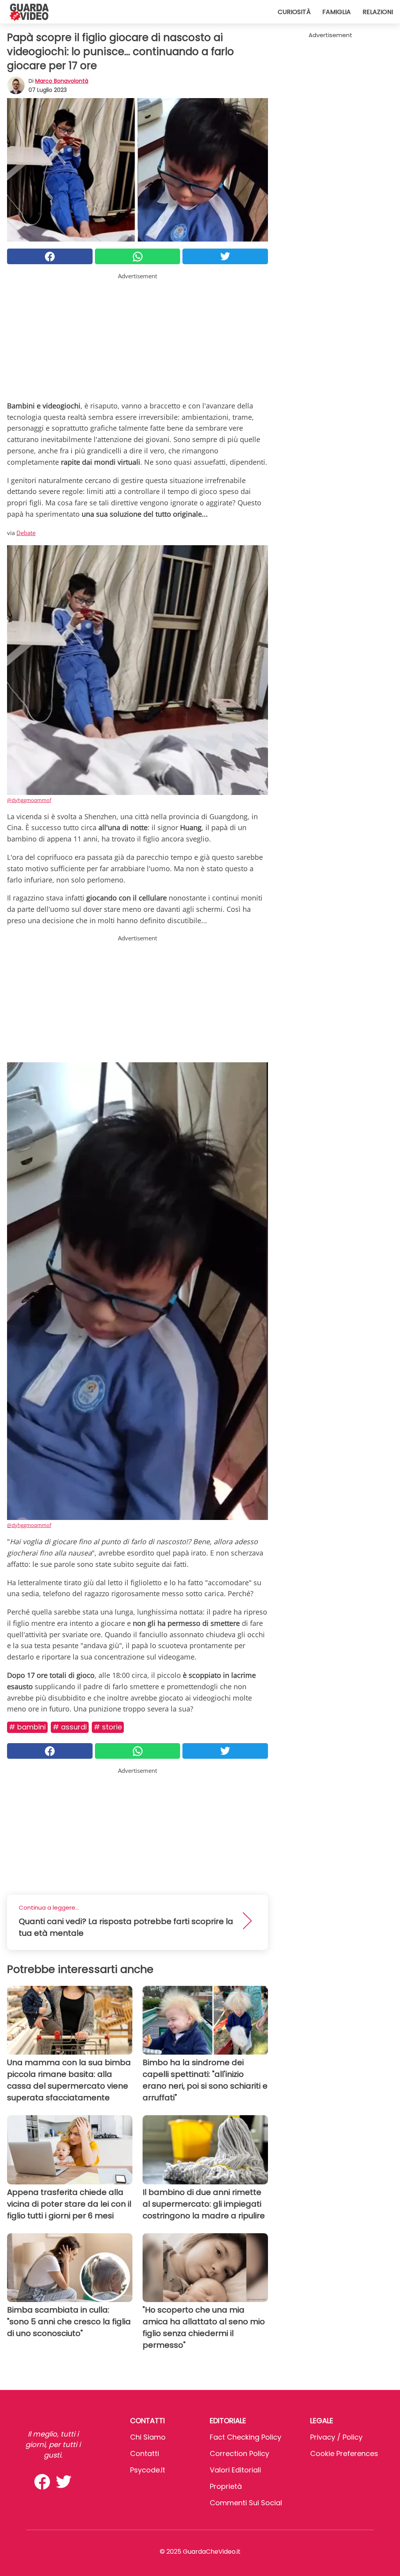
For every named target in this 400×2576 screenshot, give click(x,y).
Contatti (145, 2453)
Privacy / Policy (336, 2437)
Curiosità (294, 12)
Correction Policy (239, 2453)
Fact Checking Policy (246, 2437)
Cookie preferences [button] (344, 2453)
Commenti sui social (246, 2503)
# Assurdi (70, 1727)
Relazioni (378, 12)
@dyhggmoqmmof (29, 800)
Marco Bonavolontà (62, 81)
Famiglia (337, 12)
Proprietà (226, 2486)
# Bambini (27, 1727)
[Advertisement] (137, 335)
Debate (26, 533)
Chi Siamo (148, 2437)
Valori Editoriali (235, 2470)
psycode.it (148, 2470)
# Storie (108, 1727)
